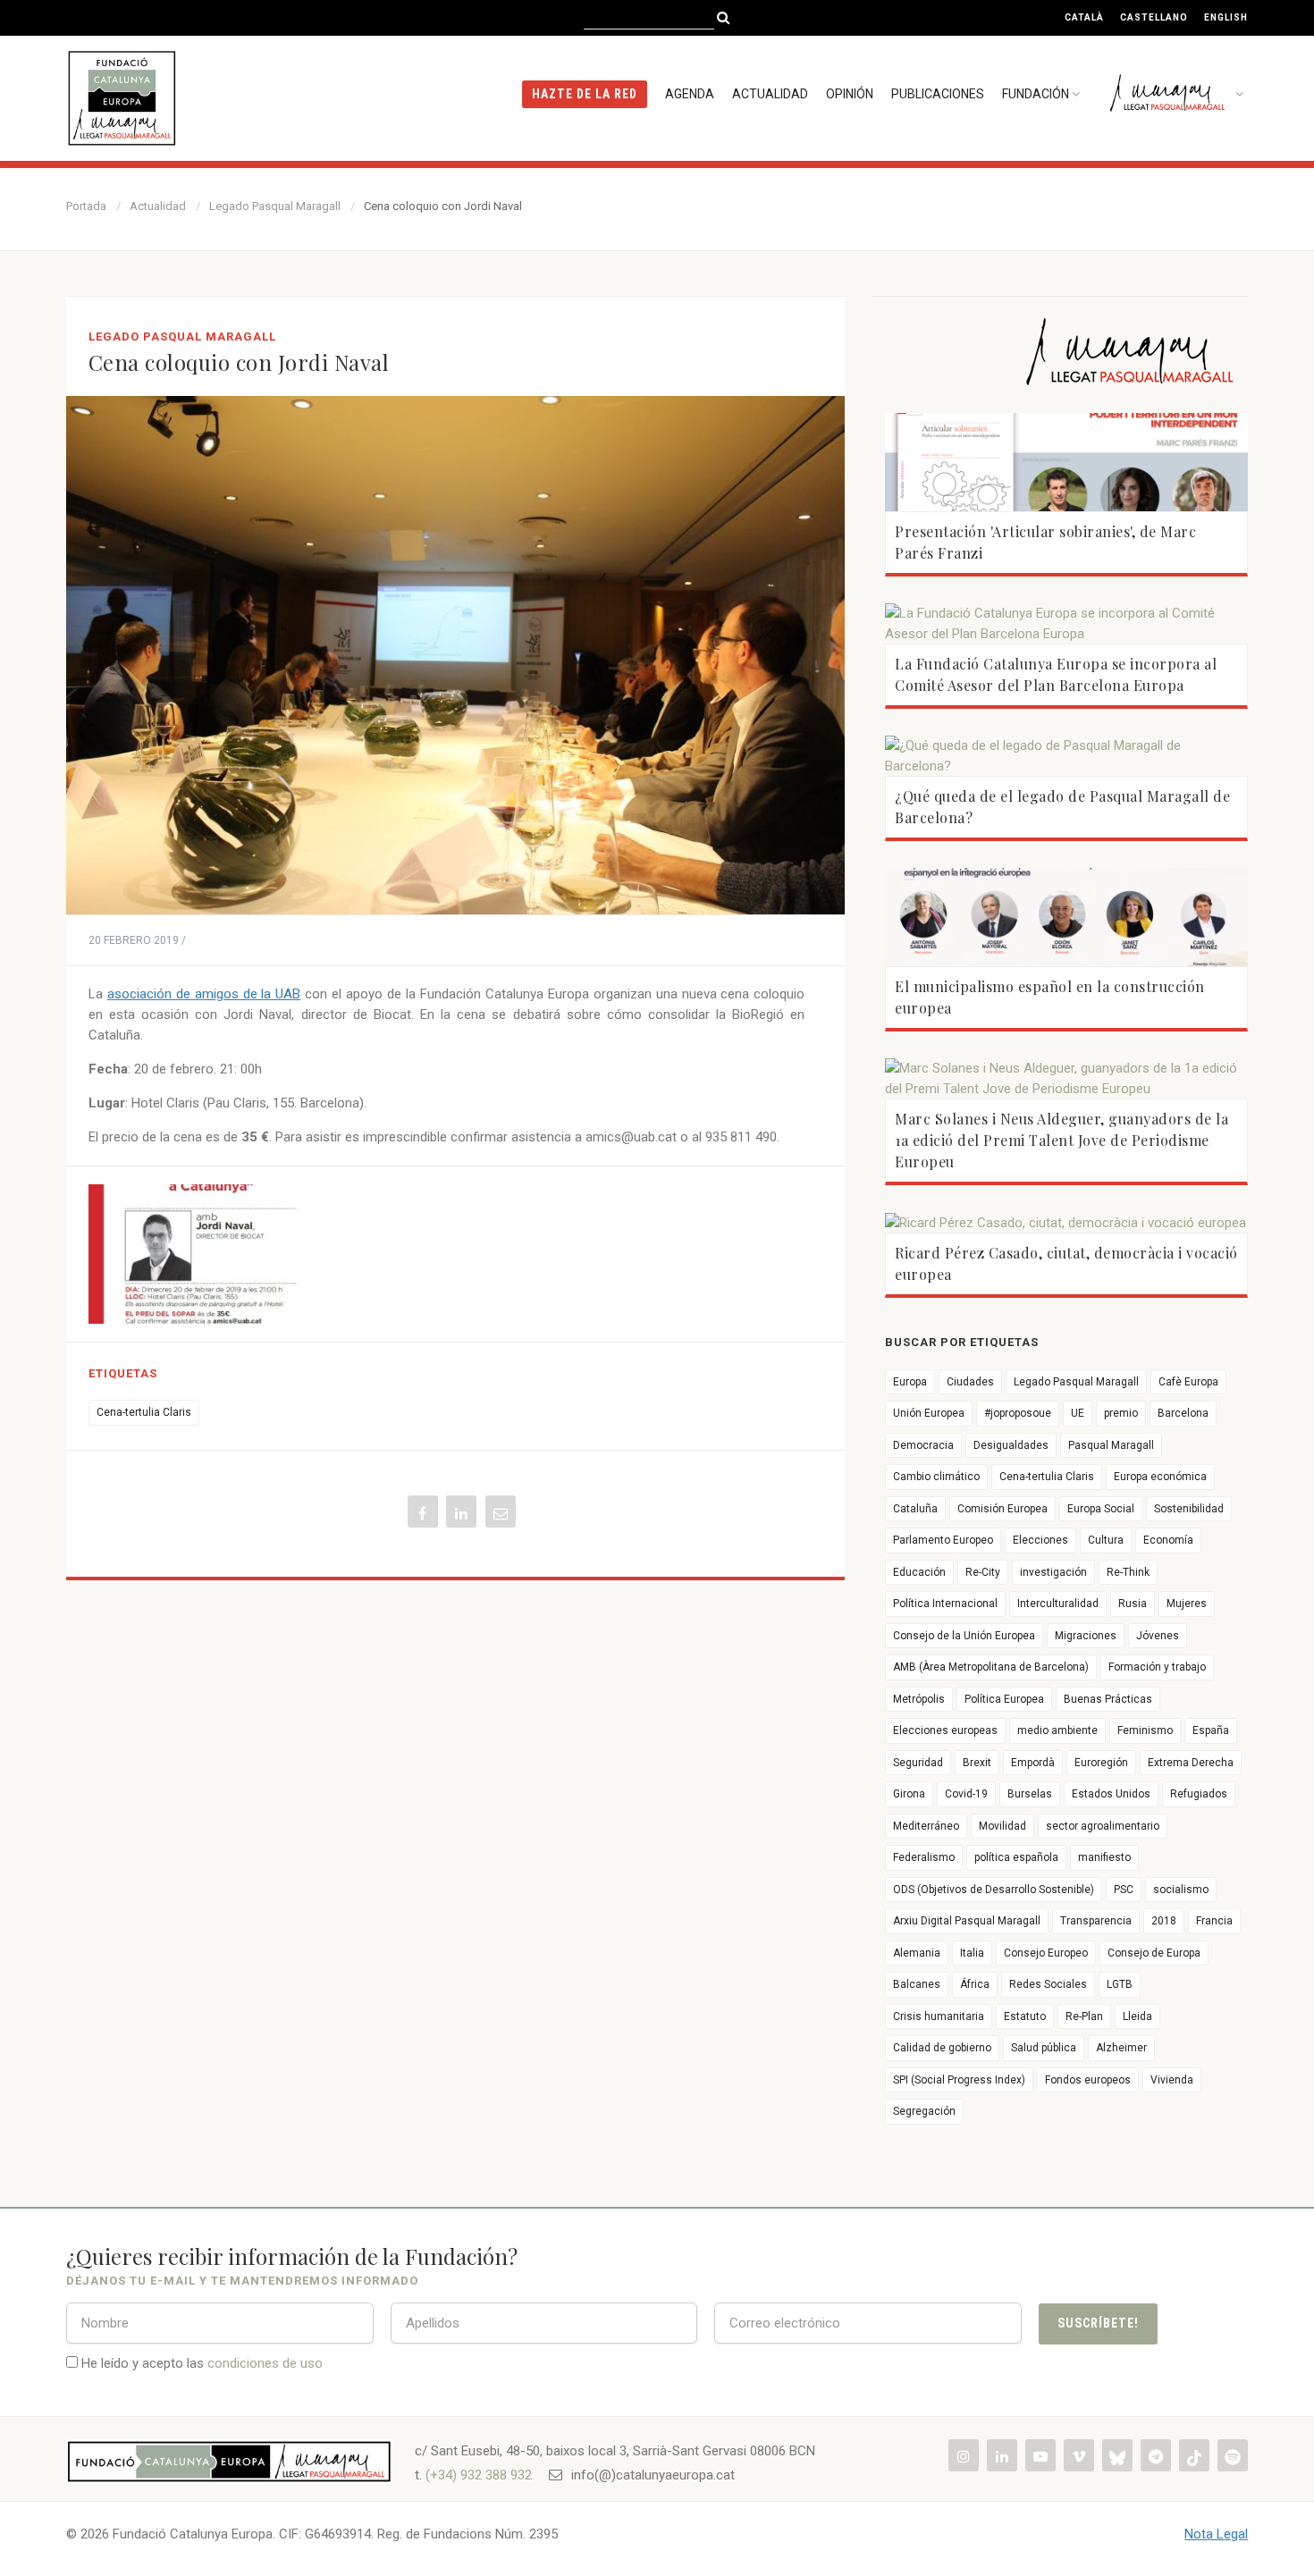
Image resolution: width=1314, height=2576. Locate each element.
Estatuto (1025, 2016)
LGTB (1120, 1984)
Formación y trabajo (1157, 1667)
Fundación (1036, 94)
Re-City (983, 1572)
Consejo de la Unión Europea (964, 1636)
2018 (1164, 1921)
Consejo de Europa (1154, 1953)
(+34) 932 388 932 (479, 2475)
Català (1084, 17)
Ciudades (970, 1382)
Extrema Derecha (1191, 1763)
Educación (919, 1572)
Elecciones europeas (945, 1730)
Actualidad (770, 94)
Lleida (1137, 2016)
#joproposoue (1018, 1413)
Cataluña (915, 1509)
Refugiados (1199, 1794)
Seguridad (918, 1763)
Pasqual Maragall (1111, 1445)
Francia (1214, 1921)
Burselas (1030, 1794)
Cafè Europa (1188, 1382)
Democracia (923, 1445)
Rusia (1133, 1604)
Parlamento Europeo (943, 1540)
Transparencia (1096, 1921)
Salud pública (1044, 2048)
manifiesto (1104, 1857)
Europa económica (1160, 1477)
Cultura (1106, 1540)
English (1226, 17)
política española (1016, 1857)
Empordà (1033, 1763)
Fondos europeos (1088, 2080)
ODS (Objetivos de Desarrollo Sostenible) (994, 1890)
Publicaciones (938, 94)
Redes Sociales (1048, 1984)
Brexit (977, 1763)
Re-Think (1128, 1572)
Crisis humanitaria (939, 2016)
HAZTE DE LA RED (585, 94)
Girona (909, 1794)
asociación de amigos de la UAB (204, 994)
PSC (1124, 1890)
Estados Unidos (1111, 1794)
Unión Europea (929, 1413)
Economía (1168, 1540)
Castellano (1154, 17)
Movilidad (1002, 1826)
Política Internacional (945, 1604)
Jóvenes (1158, 1636)
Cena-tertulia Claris (144, 1412)
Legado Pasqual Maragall (275, 206)
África (975, 1984)
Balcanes (917, 1984)
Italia (972, 1953)
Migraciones (1086, 1636)
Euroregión (1101, 1763)
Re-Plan (1084, 2016)
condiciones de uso (265, 2363)
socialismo (1181, 1890)
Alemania (917, 1953)
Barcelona (1183, 1413)
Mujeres (1187, 1604)
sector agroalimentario (1103, 1826)
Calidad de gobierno (942, 2048)
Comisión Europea (1002, 1509)
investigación (1053, 1572)
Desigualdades (1011, 1445)
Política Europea (1004, 1699)
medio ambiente (1057, 1730)
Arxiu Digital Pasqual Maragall (967, 1921)
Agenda (690, 94)
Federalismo (924, 1857)
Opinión (850, 94)
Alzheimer (1121, 2048)
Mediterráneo (926, 1826)
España (1211, 1730)
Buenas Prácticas (1108, 1699)
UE (1078, 1413)
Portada (86, 206)
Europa (910, 1382)
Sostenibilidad (1189, 1509)
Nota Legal (1216, 2534)
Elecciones (1040, 1540)
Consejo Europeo (1046, 1953)
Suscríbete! (1098, 2323)
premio (1121, 1413)
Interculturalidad (1058, 1604)
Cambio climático (936, 1477)
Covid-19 (966, 1794)
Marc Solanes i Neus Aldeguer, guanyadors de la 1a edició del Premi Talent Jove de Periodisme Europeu (1061, 1140)
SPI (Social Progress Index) (959, 2080)
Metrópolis (919, 1699)
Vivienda (1172, 2080)
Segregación (924, 2111)
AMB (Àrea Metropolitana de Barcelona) (991, 1667)
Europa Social (1101, 1509)
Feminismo (1145, 1730)
